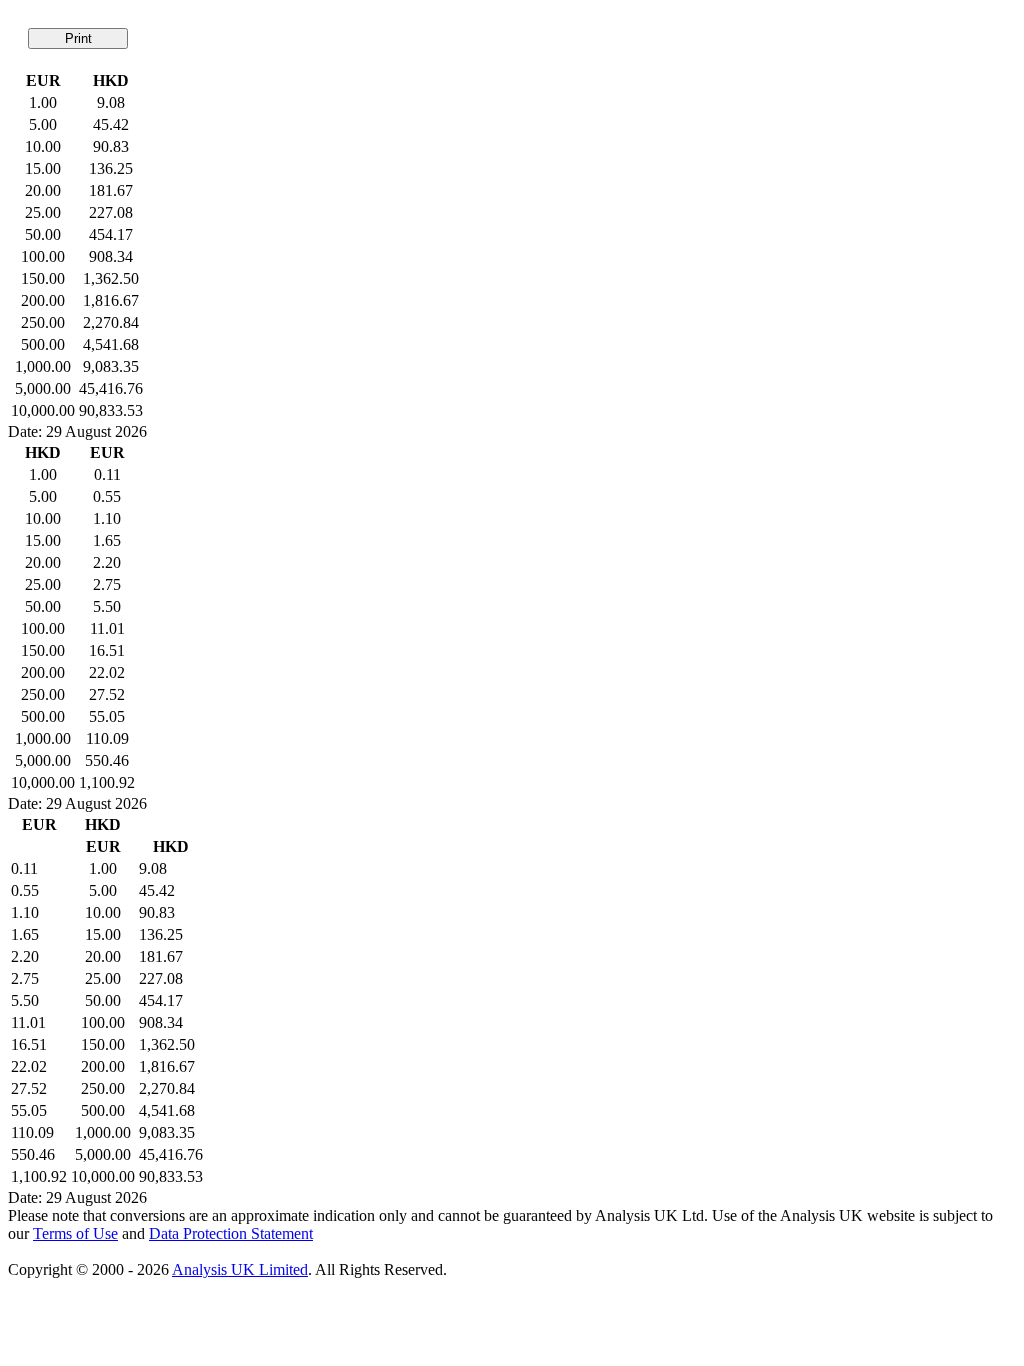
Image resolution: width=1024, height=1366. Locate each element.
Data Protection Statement (231, 1233)
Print (78, 38)
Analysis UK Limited (240, 1269)
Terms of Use (75, 1233)
